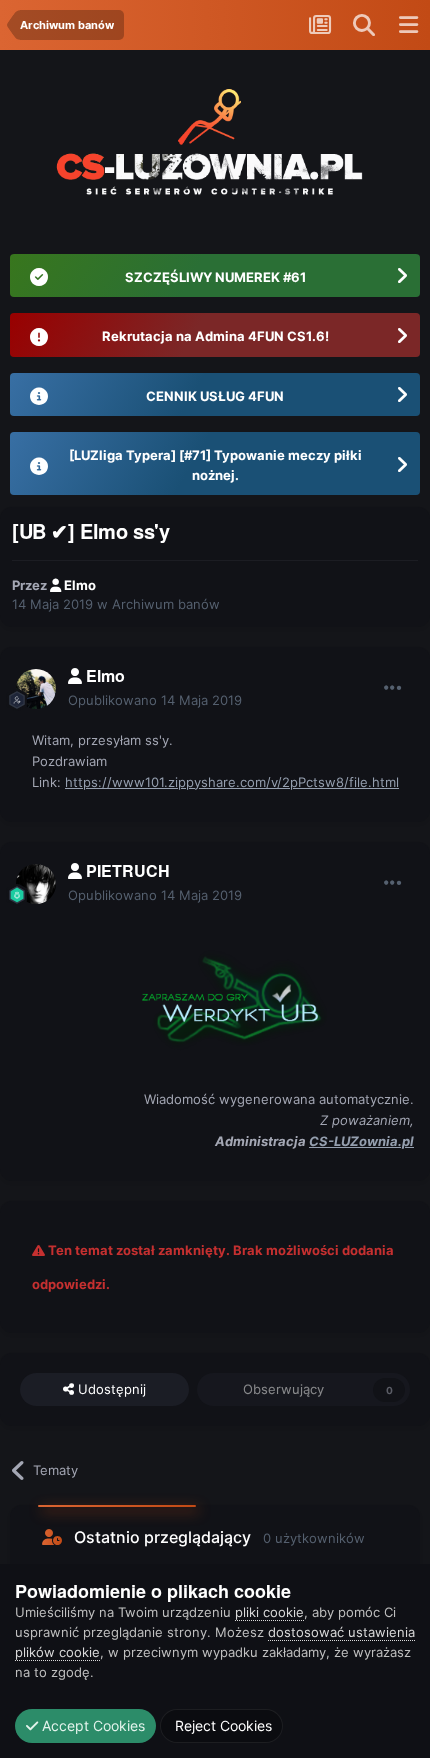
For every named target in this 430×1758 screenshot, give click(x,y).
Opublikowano (155, 700)
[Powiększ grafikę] (223, 995)
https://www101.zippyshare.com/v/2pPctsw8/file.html (232, 782)
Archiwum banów (166, 604)
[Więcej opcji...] (393, 688)
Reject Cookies (221, 1725)
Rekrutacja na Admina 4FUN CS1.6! (215, 336)
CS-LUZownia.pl (361, 1141)
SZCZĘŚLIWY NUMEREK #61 (215, 277)
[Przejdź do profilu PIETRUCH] (36, 884)
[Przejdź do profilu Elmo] (36, 689)
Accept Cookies (91, 1725)
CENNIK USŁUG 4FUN (215, 396)
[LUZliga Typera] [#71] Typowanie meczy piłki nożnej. (215, 465)
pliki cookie (269, 1612)
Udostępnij (110, 1389)
